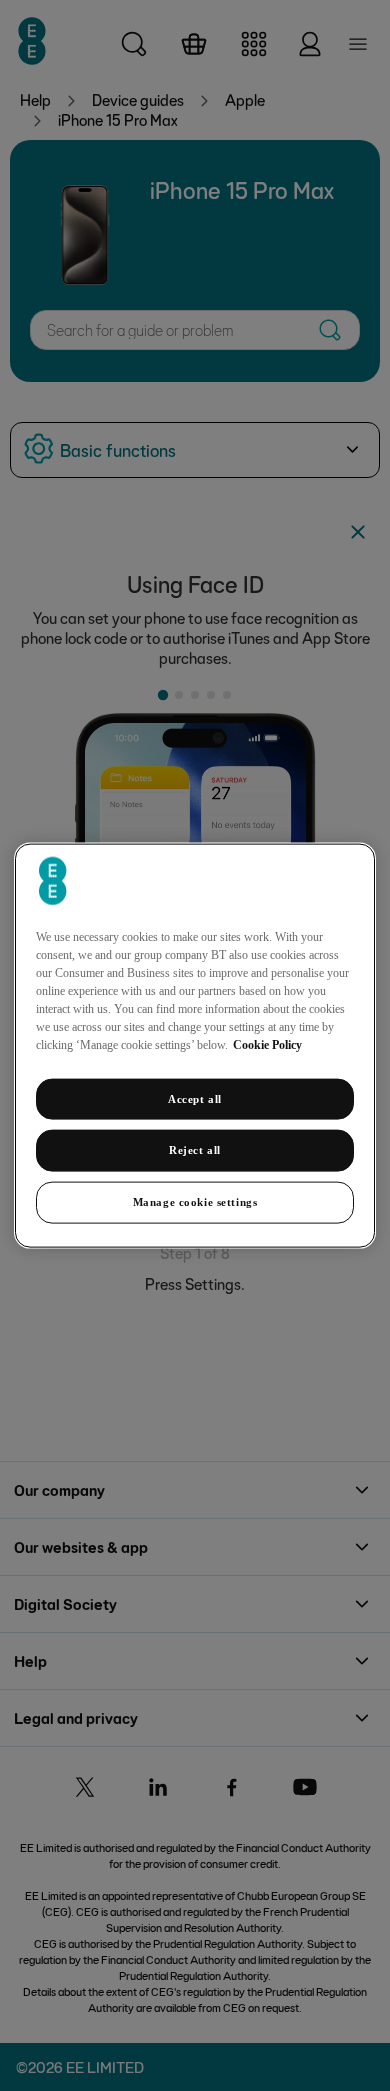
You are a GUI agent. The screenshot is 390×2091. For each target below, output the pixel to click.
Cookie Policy (267, 1044)
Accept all (195, 1098)
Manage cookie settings (195, 1202)
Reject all (195, 1150)
